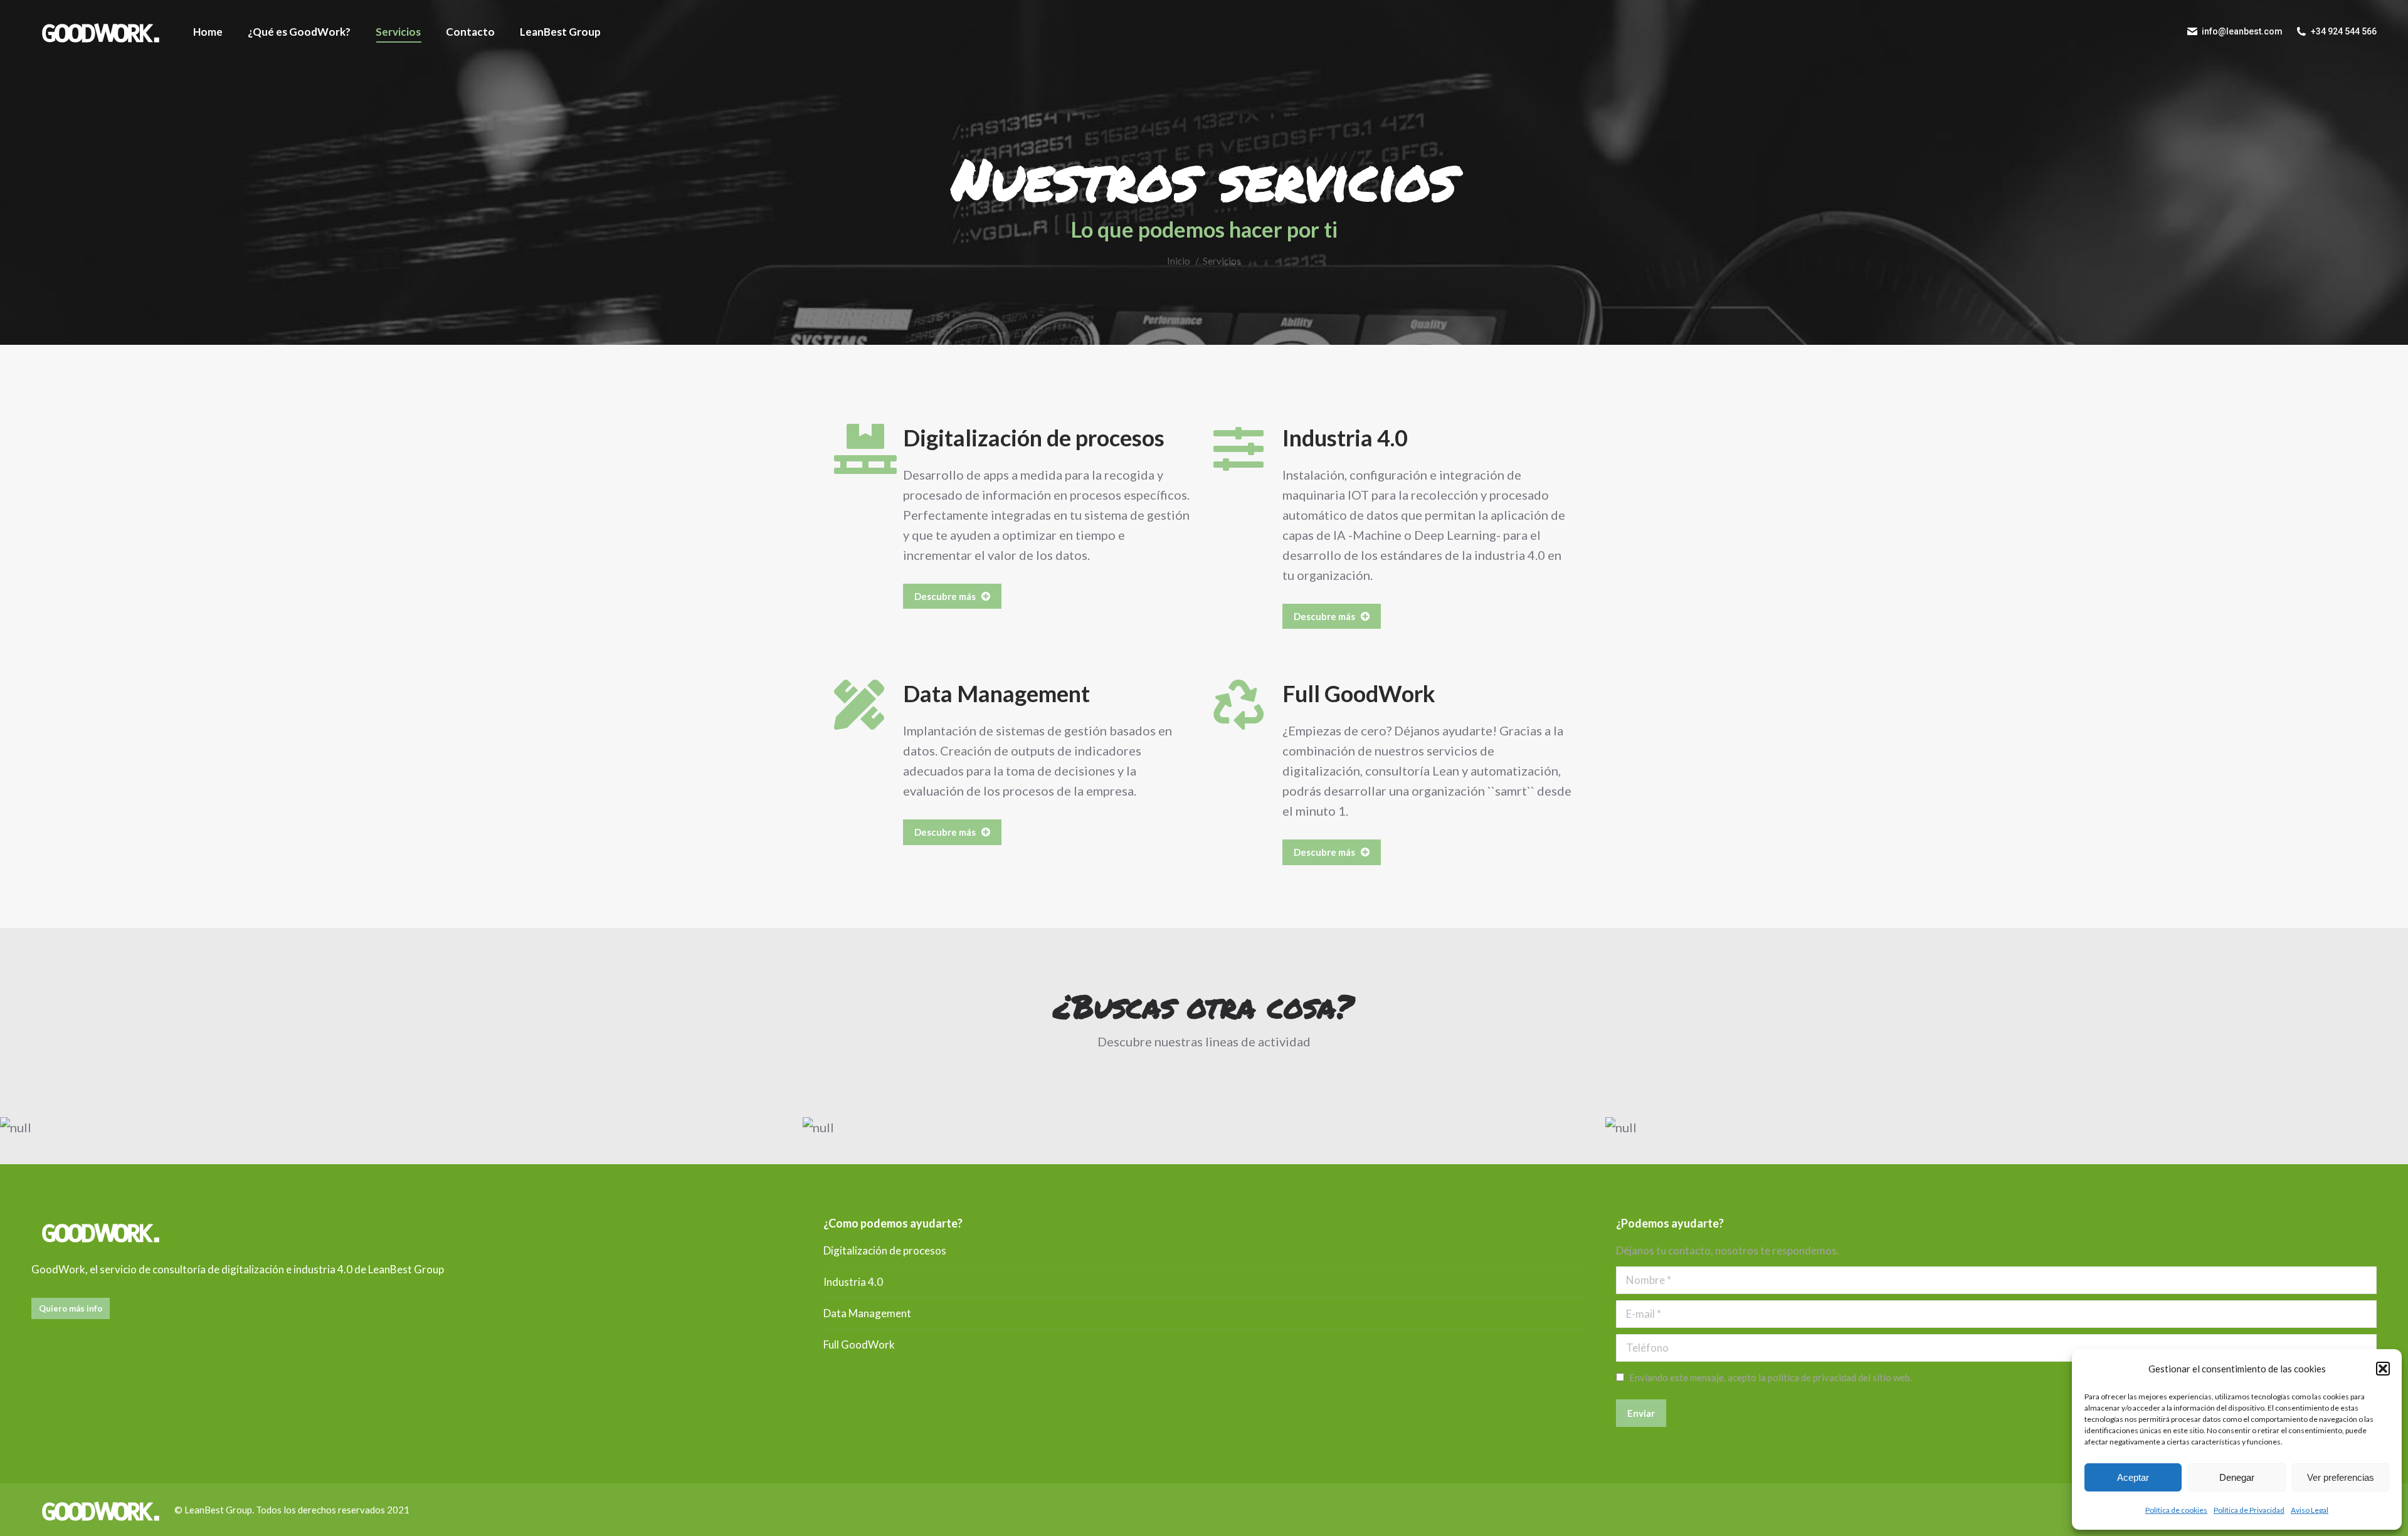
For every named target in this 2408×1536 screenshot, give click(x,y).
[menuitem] (208, 31)
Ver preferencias (2341, 1477)
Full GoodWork (1359, 693)
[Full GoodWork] (1238, 704)
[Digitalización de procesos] (859, 448)
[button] (2383, 1369)
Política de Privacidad (2249, 1510)
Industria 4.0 (1345, 438)
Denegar (2237, 1477)
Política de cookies (2176, 1510)
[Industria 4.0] (1238, 448)
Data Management (996, 693)
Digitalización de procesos (1034, 438)
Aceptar (2133, 1477)
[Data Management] (859, 704)
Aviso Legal (2310, 1510)
